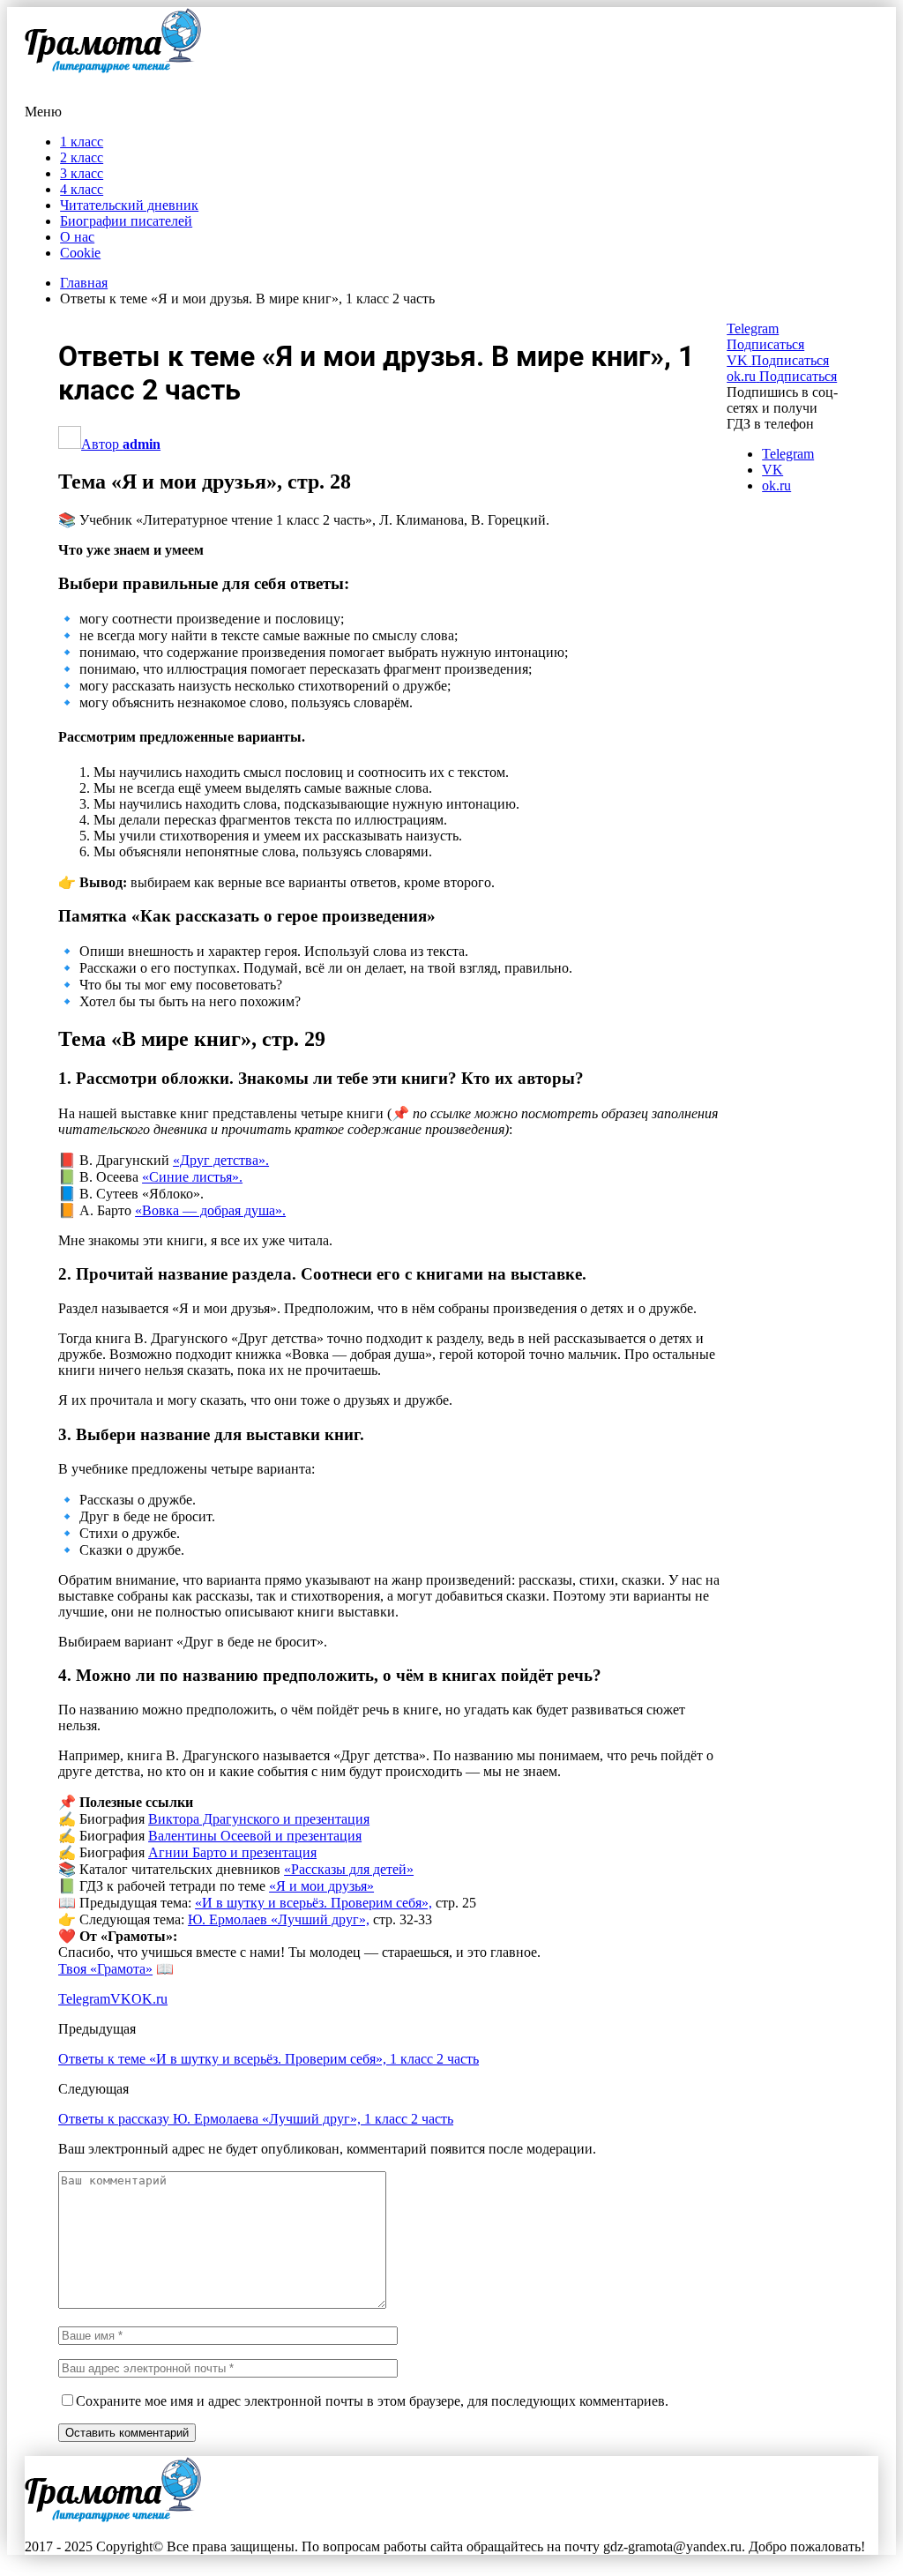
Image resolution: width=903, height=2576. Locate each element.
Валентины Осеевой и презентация (255, 1836)
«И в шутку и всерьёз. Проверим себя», (313, 1903)
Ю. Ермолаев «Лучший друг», (279, 1919)
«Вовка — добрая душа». (210, 1210)
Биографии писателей (126, 221)
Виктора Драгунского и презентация (259, 1819)
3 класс (82, 173)
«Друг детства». (221, 1160)
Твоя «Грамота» (105, 1969)
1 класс (82, 142)
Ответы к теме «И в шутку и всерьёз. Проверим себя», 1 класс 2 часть (269, 2059)
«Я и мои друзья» (321, 1886)
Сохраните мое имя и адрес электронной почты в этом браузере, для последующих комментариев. (372, 2401)
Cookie (80, 253)
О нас (77, 237)
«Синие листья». (192, 1177)
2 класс (82, 157)
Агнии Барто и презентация (232, 1852)
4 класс (82, 189)
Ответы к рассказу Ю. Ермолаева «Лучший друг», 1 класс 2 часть (256, 2119)
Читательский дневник (129, 205)
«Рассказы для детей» (349, 1869)
